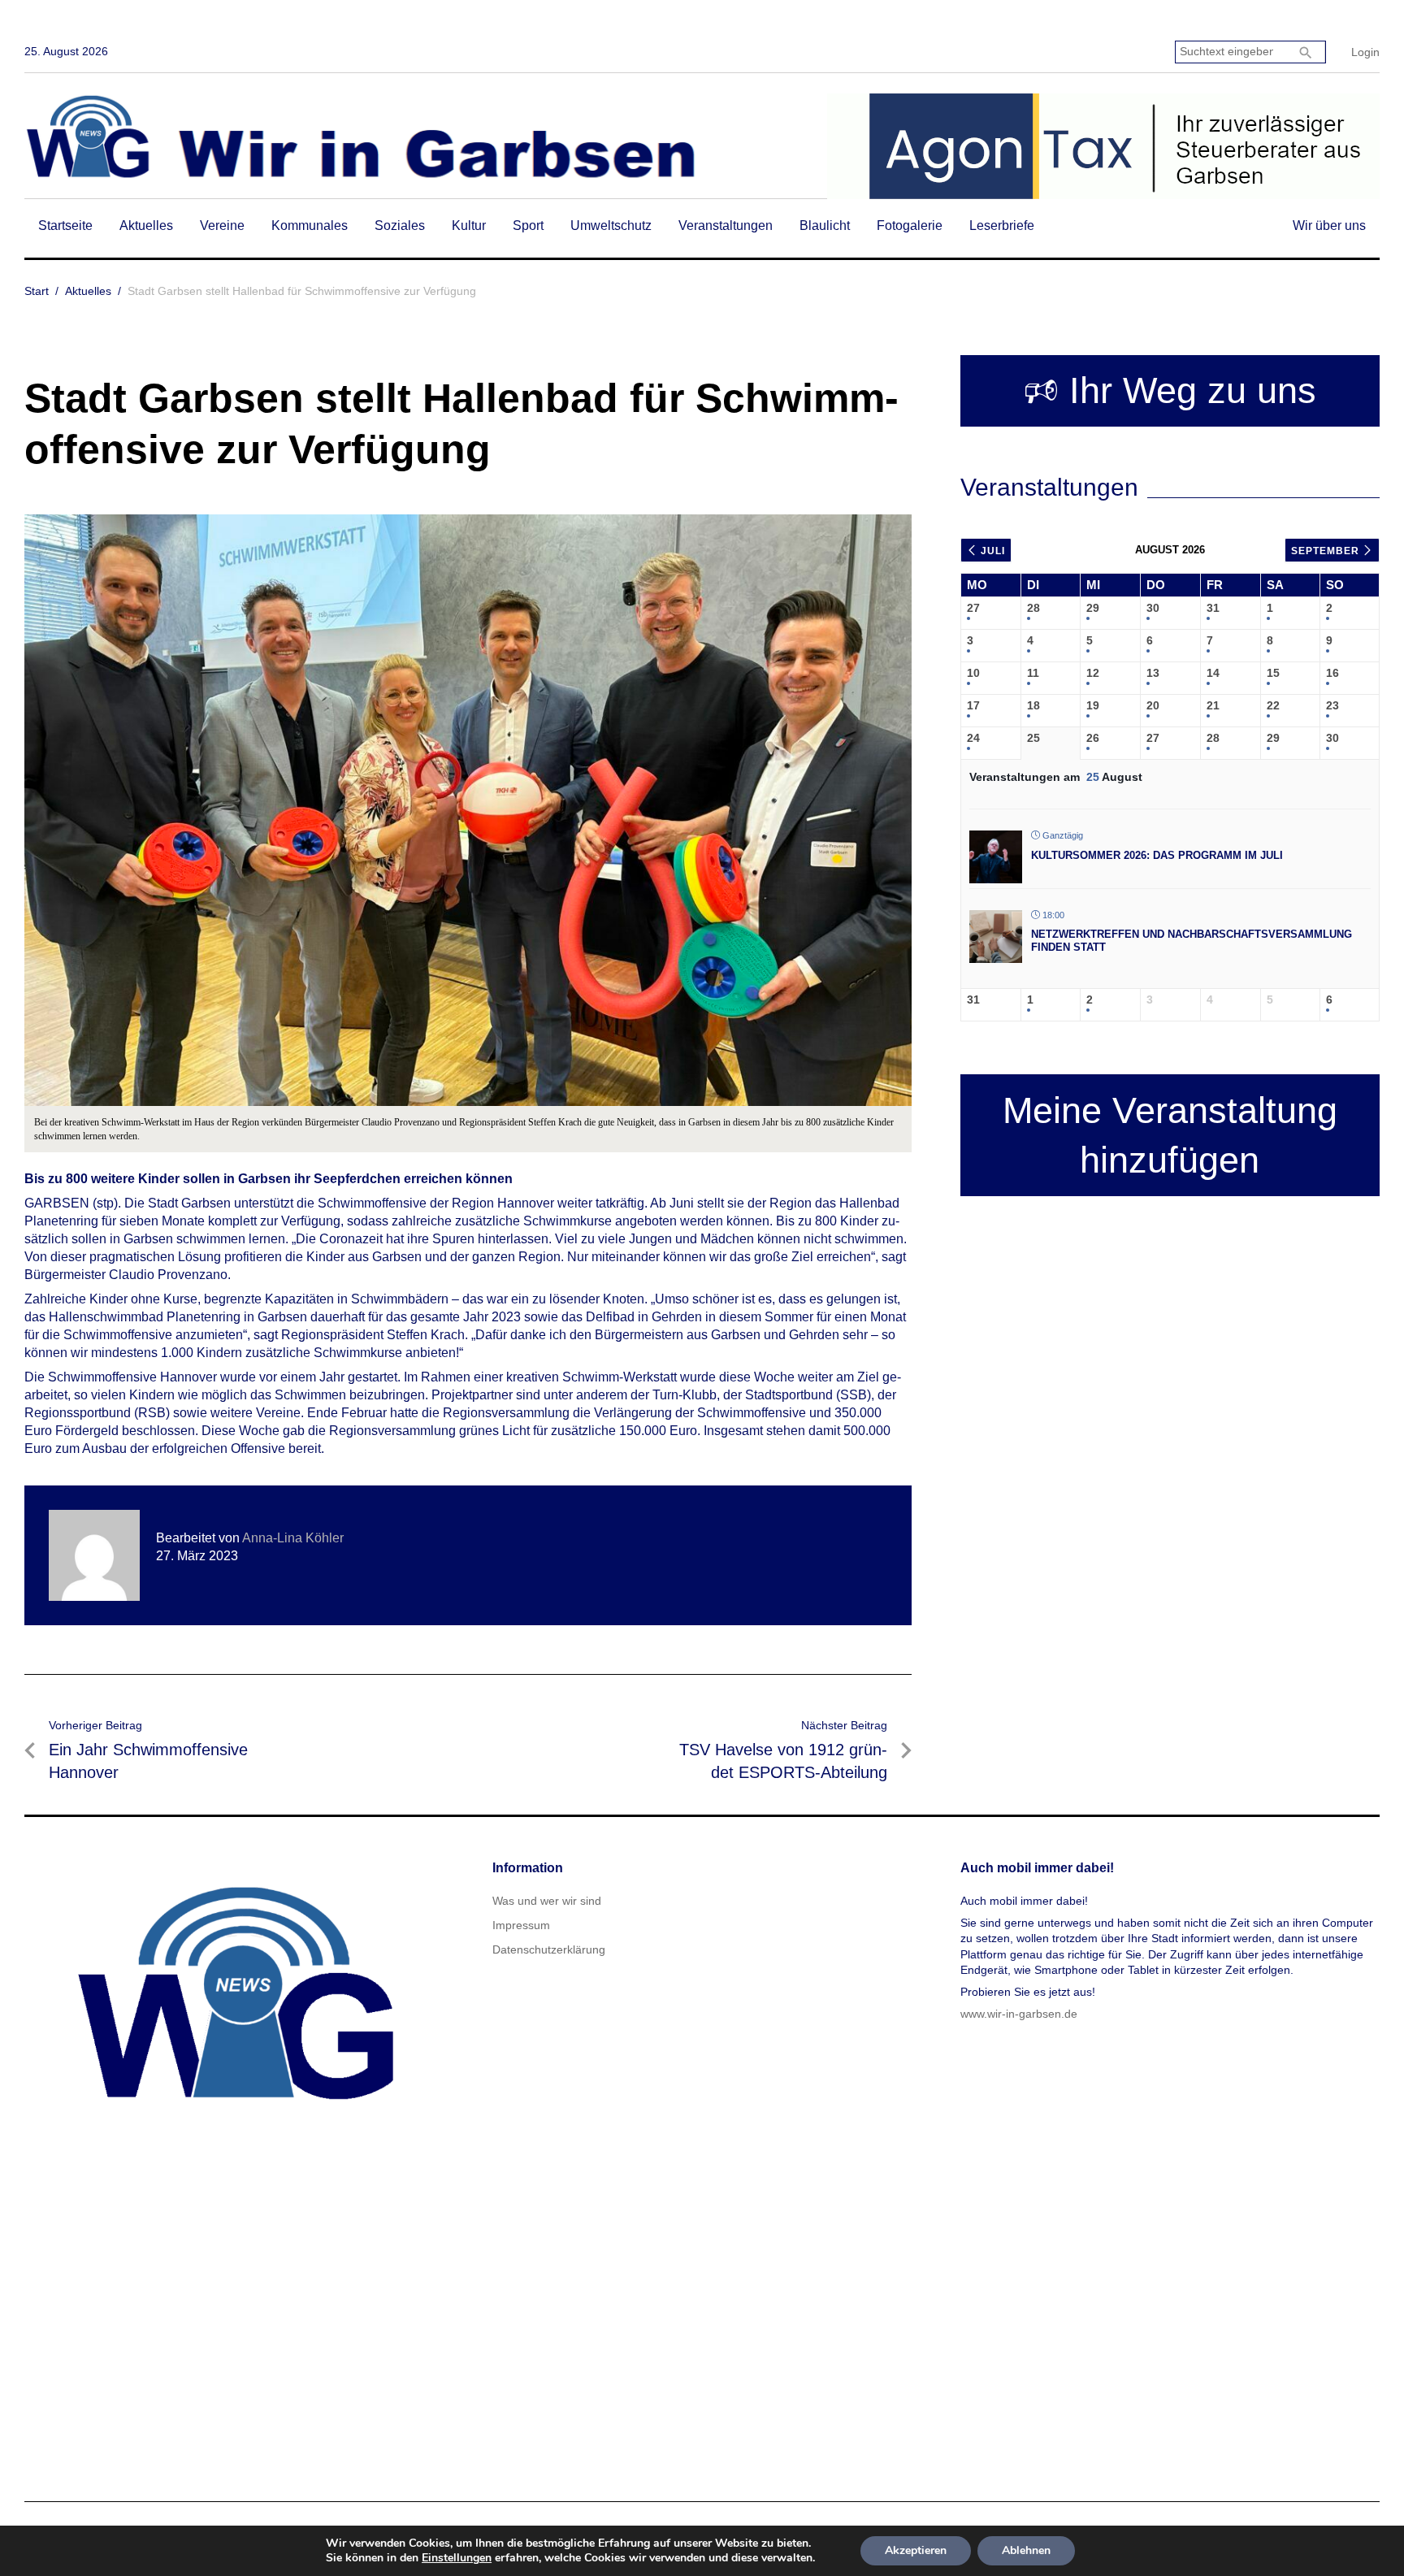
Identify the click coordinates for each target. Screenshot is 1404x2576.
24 (973, 738)
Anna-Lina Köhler (293, 1538)
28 (1033, 608)
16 (1332, 673)
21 (1213, 705)
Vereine (222, 226)
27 (973, 608)
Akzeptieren (916, 2550)
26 (1093, 738)
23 (1332, 705)
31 (1213, 608)
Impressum (521, 1925)
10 (973, 673)
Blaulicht (825, 226)
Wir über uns (1329, 226)
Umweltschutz (611, 226)
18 (1033, 705)
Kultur (469, 226)
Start (37, 291)
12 (1093, 673)
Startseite (65, 226)
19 (1093, 705)
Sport (528, 226)
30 (1153, 608)
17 (973, 705)
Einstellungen (457, 2558)
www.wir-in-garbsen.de (1019, 2014)
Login (1365, 52)
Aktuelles (146, 226)
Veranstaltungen (726, 226)
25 (1033, 738)
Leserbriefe (1002, 226)
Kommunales (310, 226)
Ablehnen (1026, 2550)
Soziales (400, 226)
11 (1033, 673)
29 (1093, 608)
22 (1273, 705)
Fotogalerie (910, 226)
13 (1153, 673)
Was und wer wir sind (547, 1901)
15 (1273, 673)
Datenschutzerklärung (549, 1949)
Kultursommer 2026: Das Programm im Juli (1157, 855)
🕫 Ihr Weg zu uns (1170, 390)
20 (1153, 705)
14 (1213, 673)
